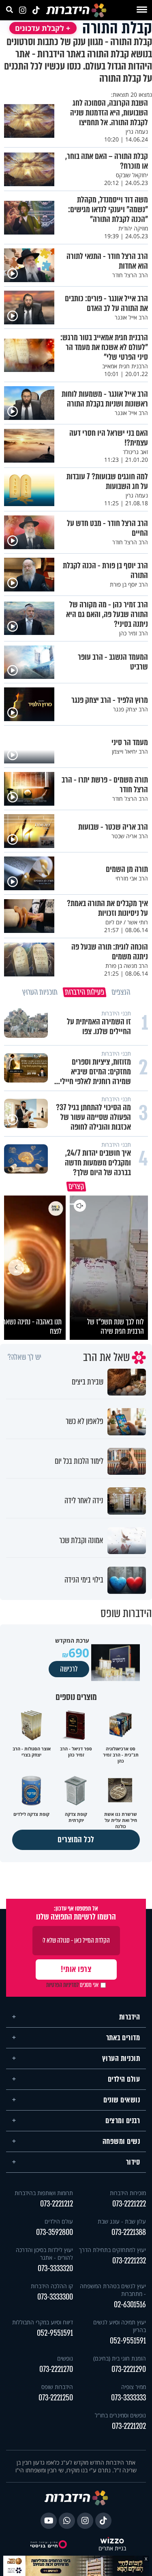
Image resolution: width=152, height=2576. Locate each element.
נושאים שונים (122, 2100)
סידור (133, 2162)
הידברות (130, 2017)
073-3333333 (128, 2398)
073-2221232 (129, 2261)
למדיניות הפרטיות (62, 1985)
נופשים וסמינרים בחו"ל (120, 2415)
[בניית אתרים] (112, 2541)
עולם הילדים (124, 2079)
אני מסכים (72, 1985)
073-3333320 (55, 2268)
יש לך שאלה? (25, 1357)
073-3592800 (55, 2232)
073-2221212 (57, 2204)
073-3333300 (55, 2297)
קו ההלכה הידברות (52, 2286)
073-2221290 (129, 2369)
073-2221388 (129, 2232)
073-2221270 (56, 2369)
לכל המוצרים (76, 1840)
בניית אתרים (112, 2549)
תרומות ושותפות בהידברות (44, 2193)
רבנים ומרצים (123, 2121)
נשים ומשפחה (121, 2141)
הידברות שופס (57, 2387)
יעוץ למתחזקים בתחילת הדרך (112, 2250)
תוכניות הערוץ (121, 2059)
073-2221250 (56, 2398)
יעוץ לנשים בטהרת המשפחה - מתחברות (113, 2290)
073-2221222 (129, 2204)
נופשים (65, 2358)
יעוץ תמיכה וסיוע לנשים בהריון (120, 2326)
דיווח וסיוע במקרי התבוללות (43, 2322)
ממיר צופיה (134, 2387)
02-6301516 (130, 2305)
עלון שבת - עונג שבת (122, 2221)
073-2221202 (129, 2426)
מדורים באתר (123, 2038)
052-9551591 (128, 2341)
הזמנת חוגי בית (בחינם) (120, 2358)
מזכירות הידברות (128, 2193)
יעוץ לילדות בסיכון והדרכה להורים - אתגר (44, 2254)
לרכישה (69, 1669)
